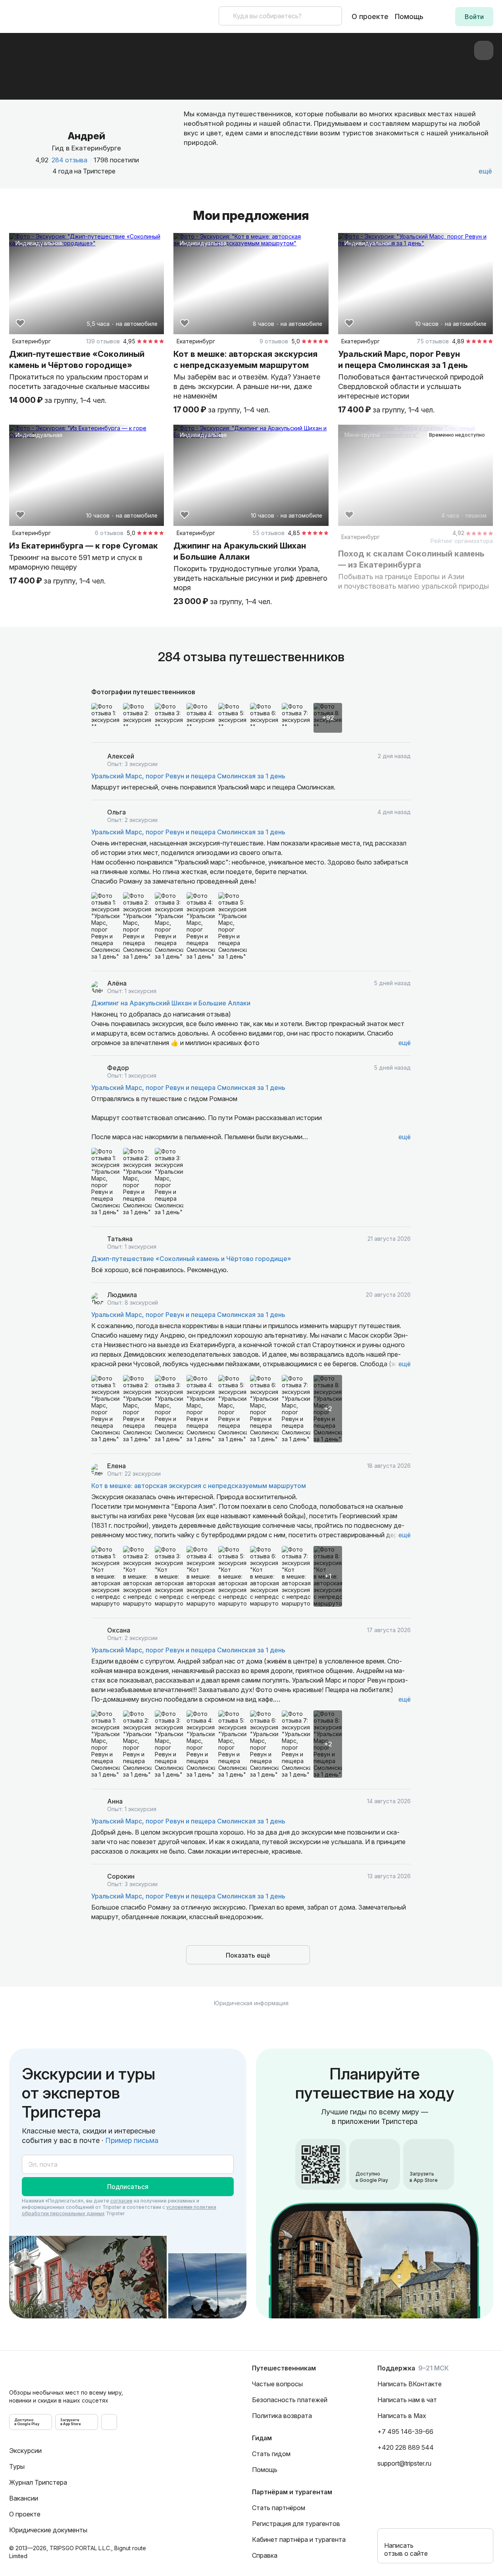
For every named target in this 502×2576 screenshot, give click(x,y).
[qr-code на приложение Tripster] (109, 2422)
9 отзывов (274, 341)
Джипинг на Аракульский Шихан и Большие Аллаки (171, 1003)
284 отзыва (69, 160)
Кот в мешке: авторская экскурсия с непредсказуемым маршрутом (199, 1486)
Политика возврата (282, 2416)
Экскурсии (25, 2451)
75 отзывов (433, 341)
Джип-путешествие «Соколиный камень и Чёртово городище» (191, 1259)
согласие (121, 2201)
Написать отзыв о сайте (406, 2549)
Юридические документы (48, 2530)
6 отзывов (109, 533)
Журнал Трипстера (38, 2482)
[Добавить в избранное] (20, 323)
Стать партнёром (279, 2508)
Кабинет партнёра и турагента (299, 2539)
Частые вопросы (277, 2384)
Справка (265, 2555)
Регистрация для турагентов (296, 2524)
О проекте (370, 16)
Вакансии (24, 2498)
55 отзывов (268, 533)
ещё (405, 1043)
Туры (17, 2466)
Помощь (409, 16)
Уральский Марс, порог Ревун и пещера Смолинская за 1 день (188, 776)
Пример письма (132, 2140)
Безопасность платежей (290, 2400)
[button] (474, 17)
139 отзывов (103, 341)
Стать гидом (271, 2454)
